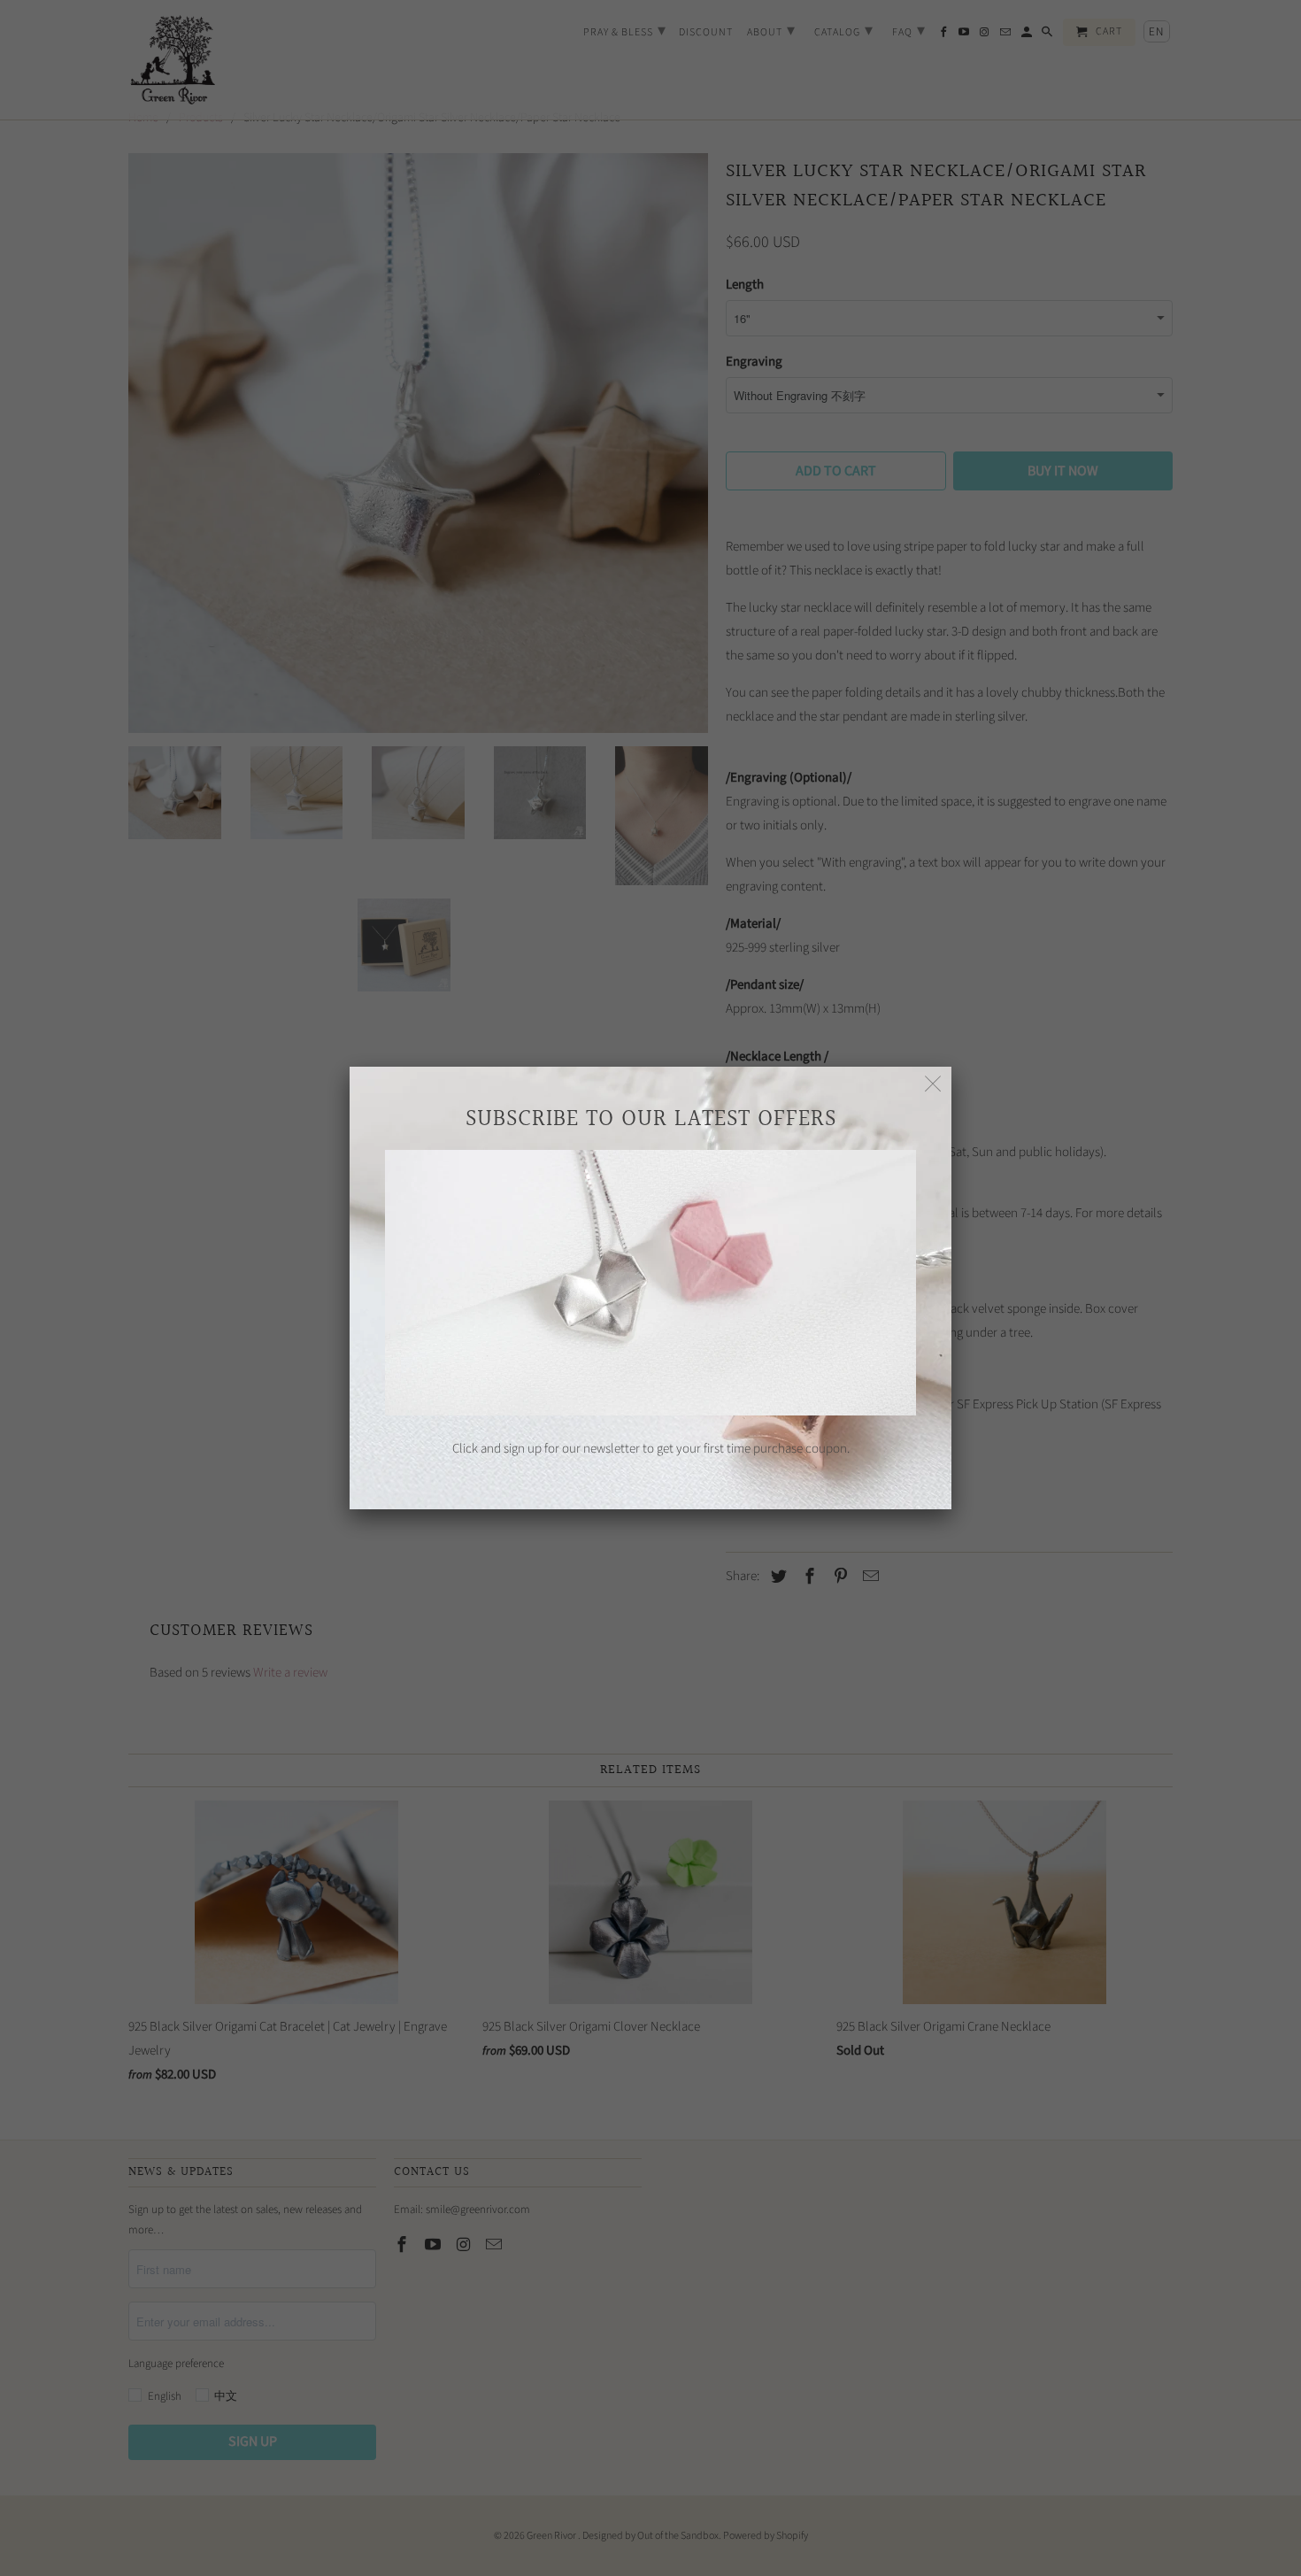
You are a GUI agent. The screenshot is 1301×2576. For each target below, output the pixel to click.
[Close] (933, 1085)
